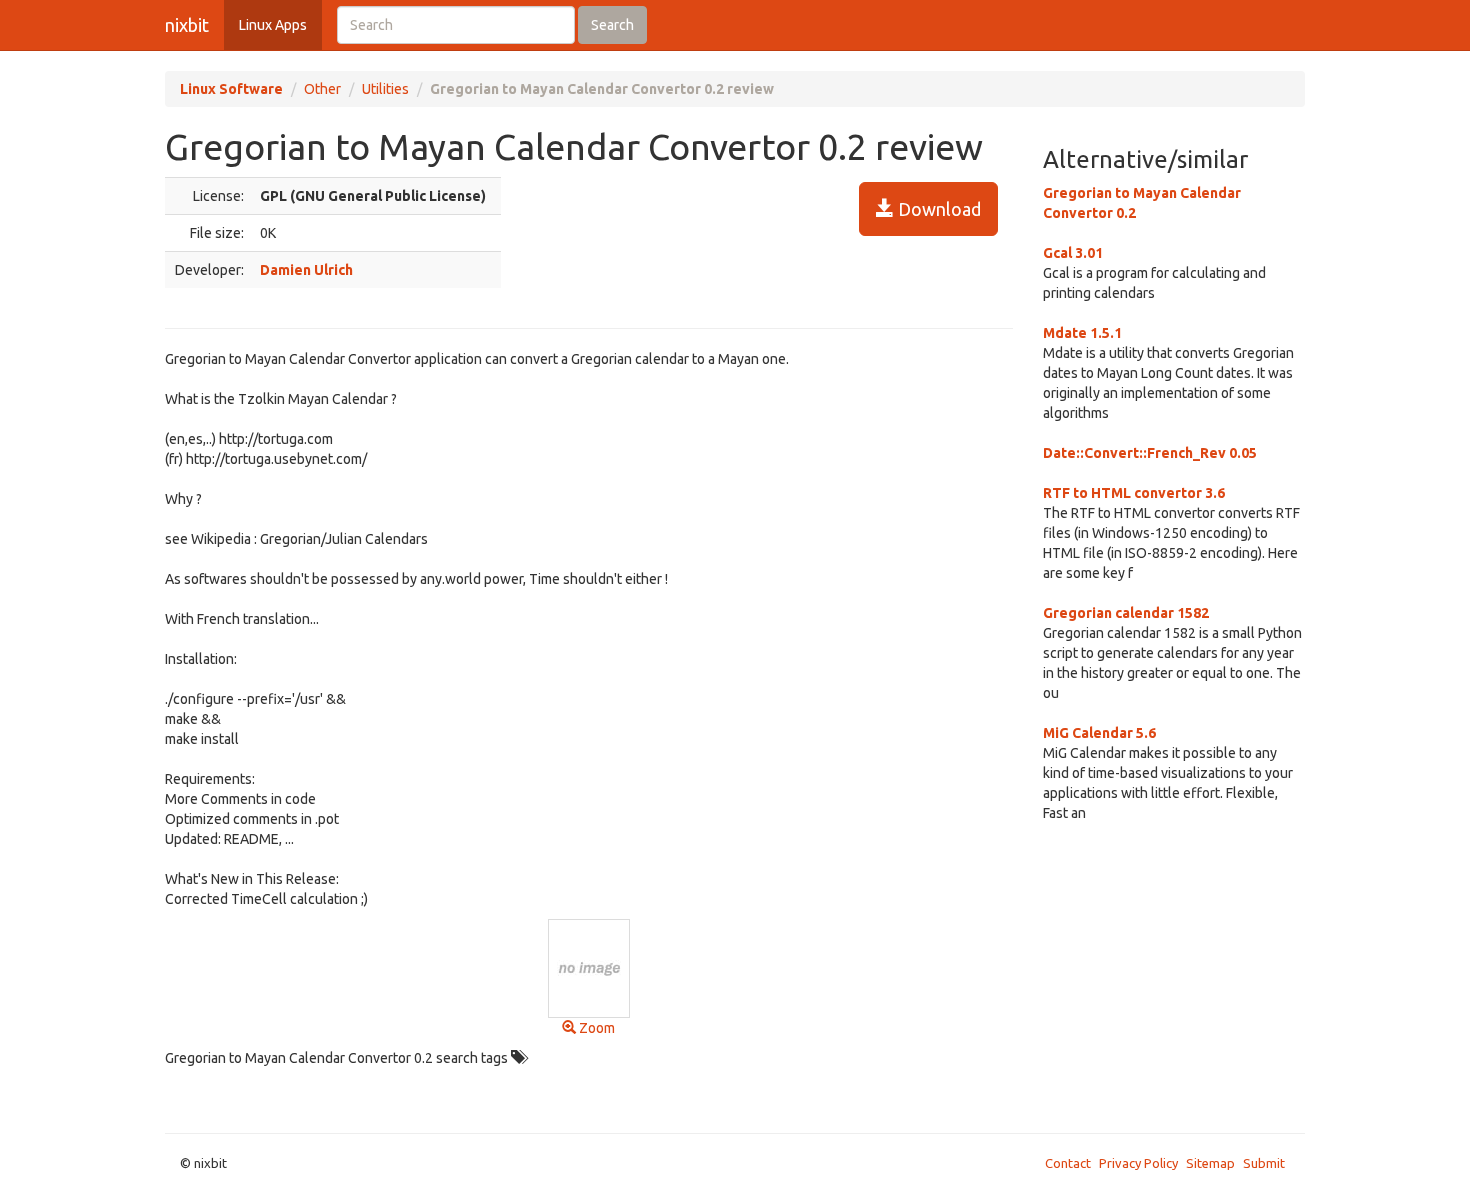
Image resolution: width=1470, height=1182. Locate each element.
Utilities (385, 89)
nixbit (187, 25)
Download (937, 209)
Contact (1068, 1163)
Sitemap (1210, 1163)
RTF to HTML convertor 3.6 (1134, 493)
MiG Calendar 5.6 (1099, 733)
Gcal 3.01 (1073, 253)
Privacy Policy (1138, 1163)
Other (322, 89)
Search (612, 25)
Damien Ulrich (306, 270)
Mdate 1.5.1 (1082, 333)
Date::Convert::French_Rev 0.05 (1150, 453)
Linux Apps (273, 25)
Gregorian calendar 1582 (1126, 613)
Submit (1264, 1163)
